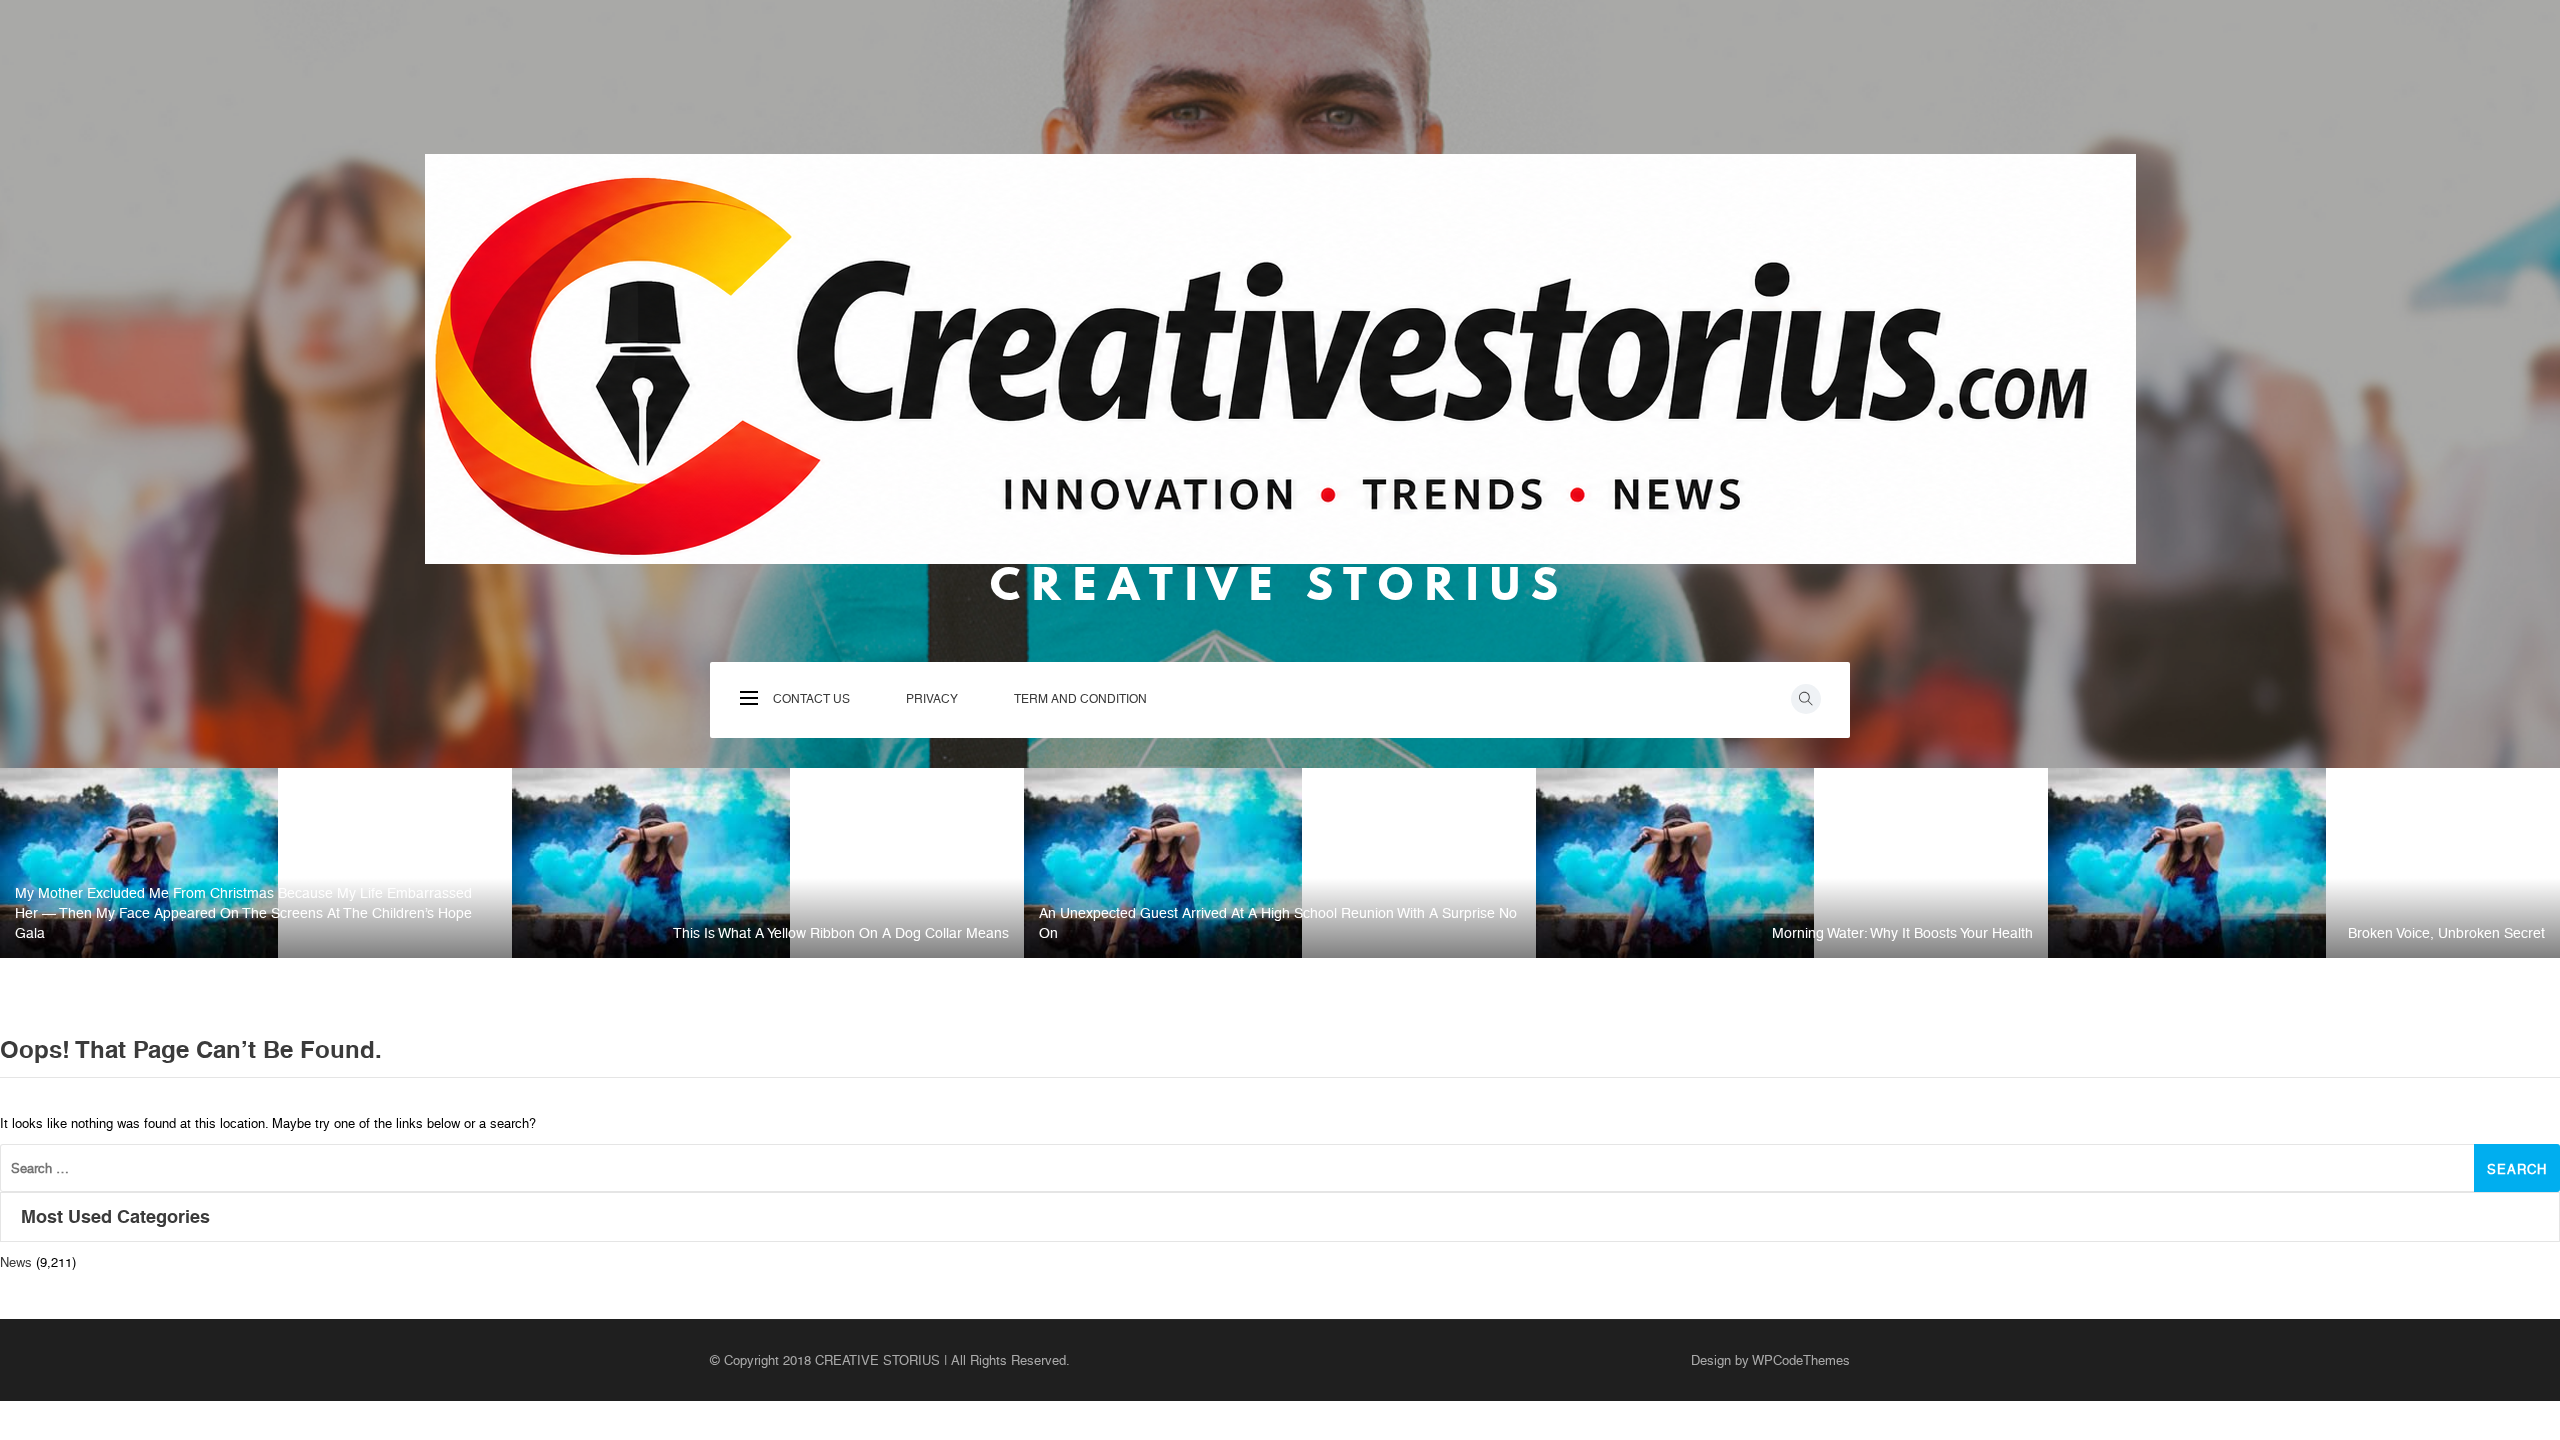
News (16, 1262)
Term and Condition (1334, 808)
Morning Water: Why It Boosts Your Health (1902, 933)
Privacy (1334, 706)
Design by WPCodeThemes (1770, 1360)
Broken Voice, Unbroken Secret (2446, 933)
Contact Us (1334, 622)
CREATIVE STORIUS (1280, 584)
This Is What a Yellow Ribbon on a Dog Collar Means (841, 933)
